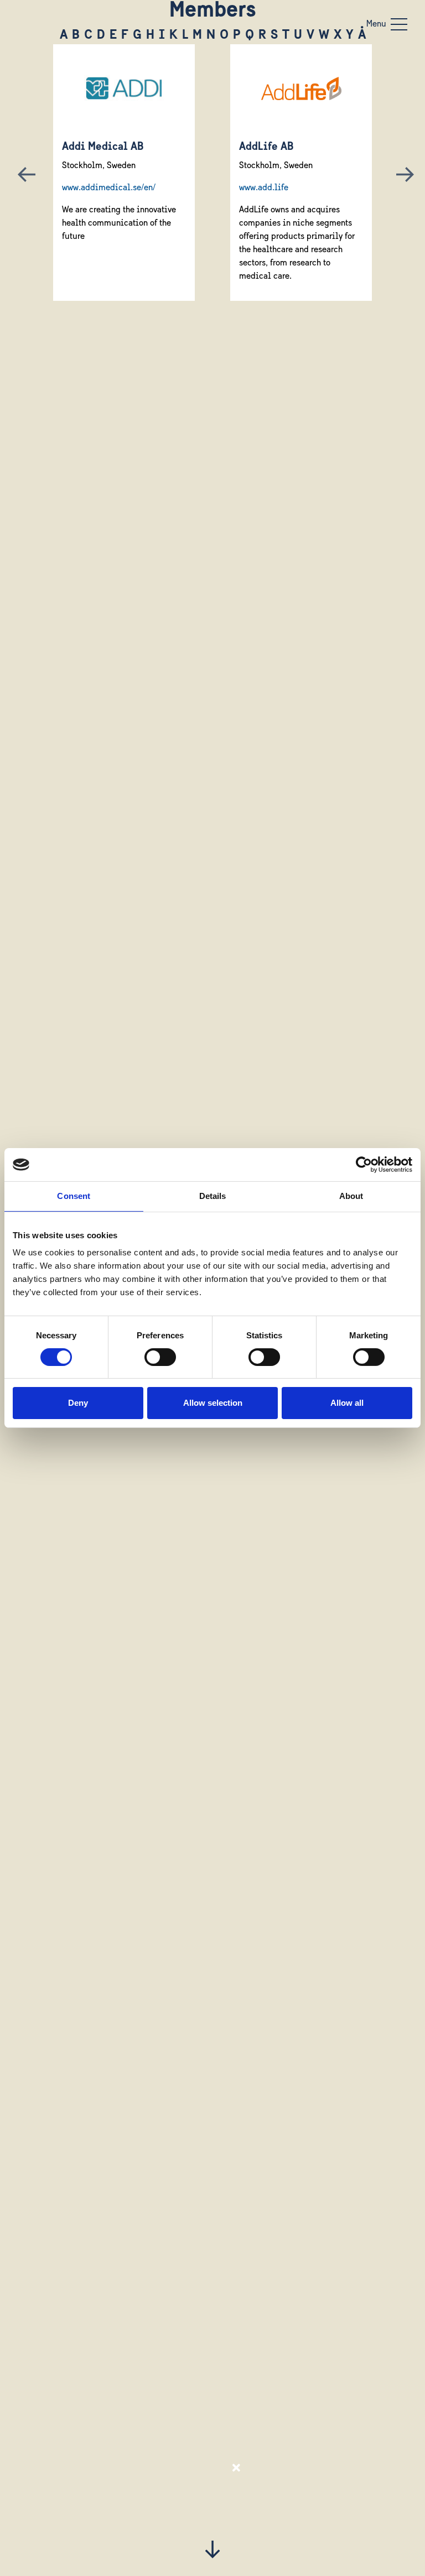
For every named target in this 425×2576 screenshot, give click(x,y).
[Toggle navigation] (399, 24)
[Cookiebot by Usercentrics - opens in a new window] (364, 1165)
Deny (78, 1403)
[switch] (160, 1357)
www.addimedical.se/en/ (109, 188)
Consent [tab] (74, 1196)
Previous (23, 173)
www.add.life (264, 188)
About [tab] (351, 1196)
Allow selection (213, 1403)
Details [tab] (213, 1196)
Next (402, 173)
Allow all (347, 1403)
